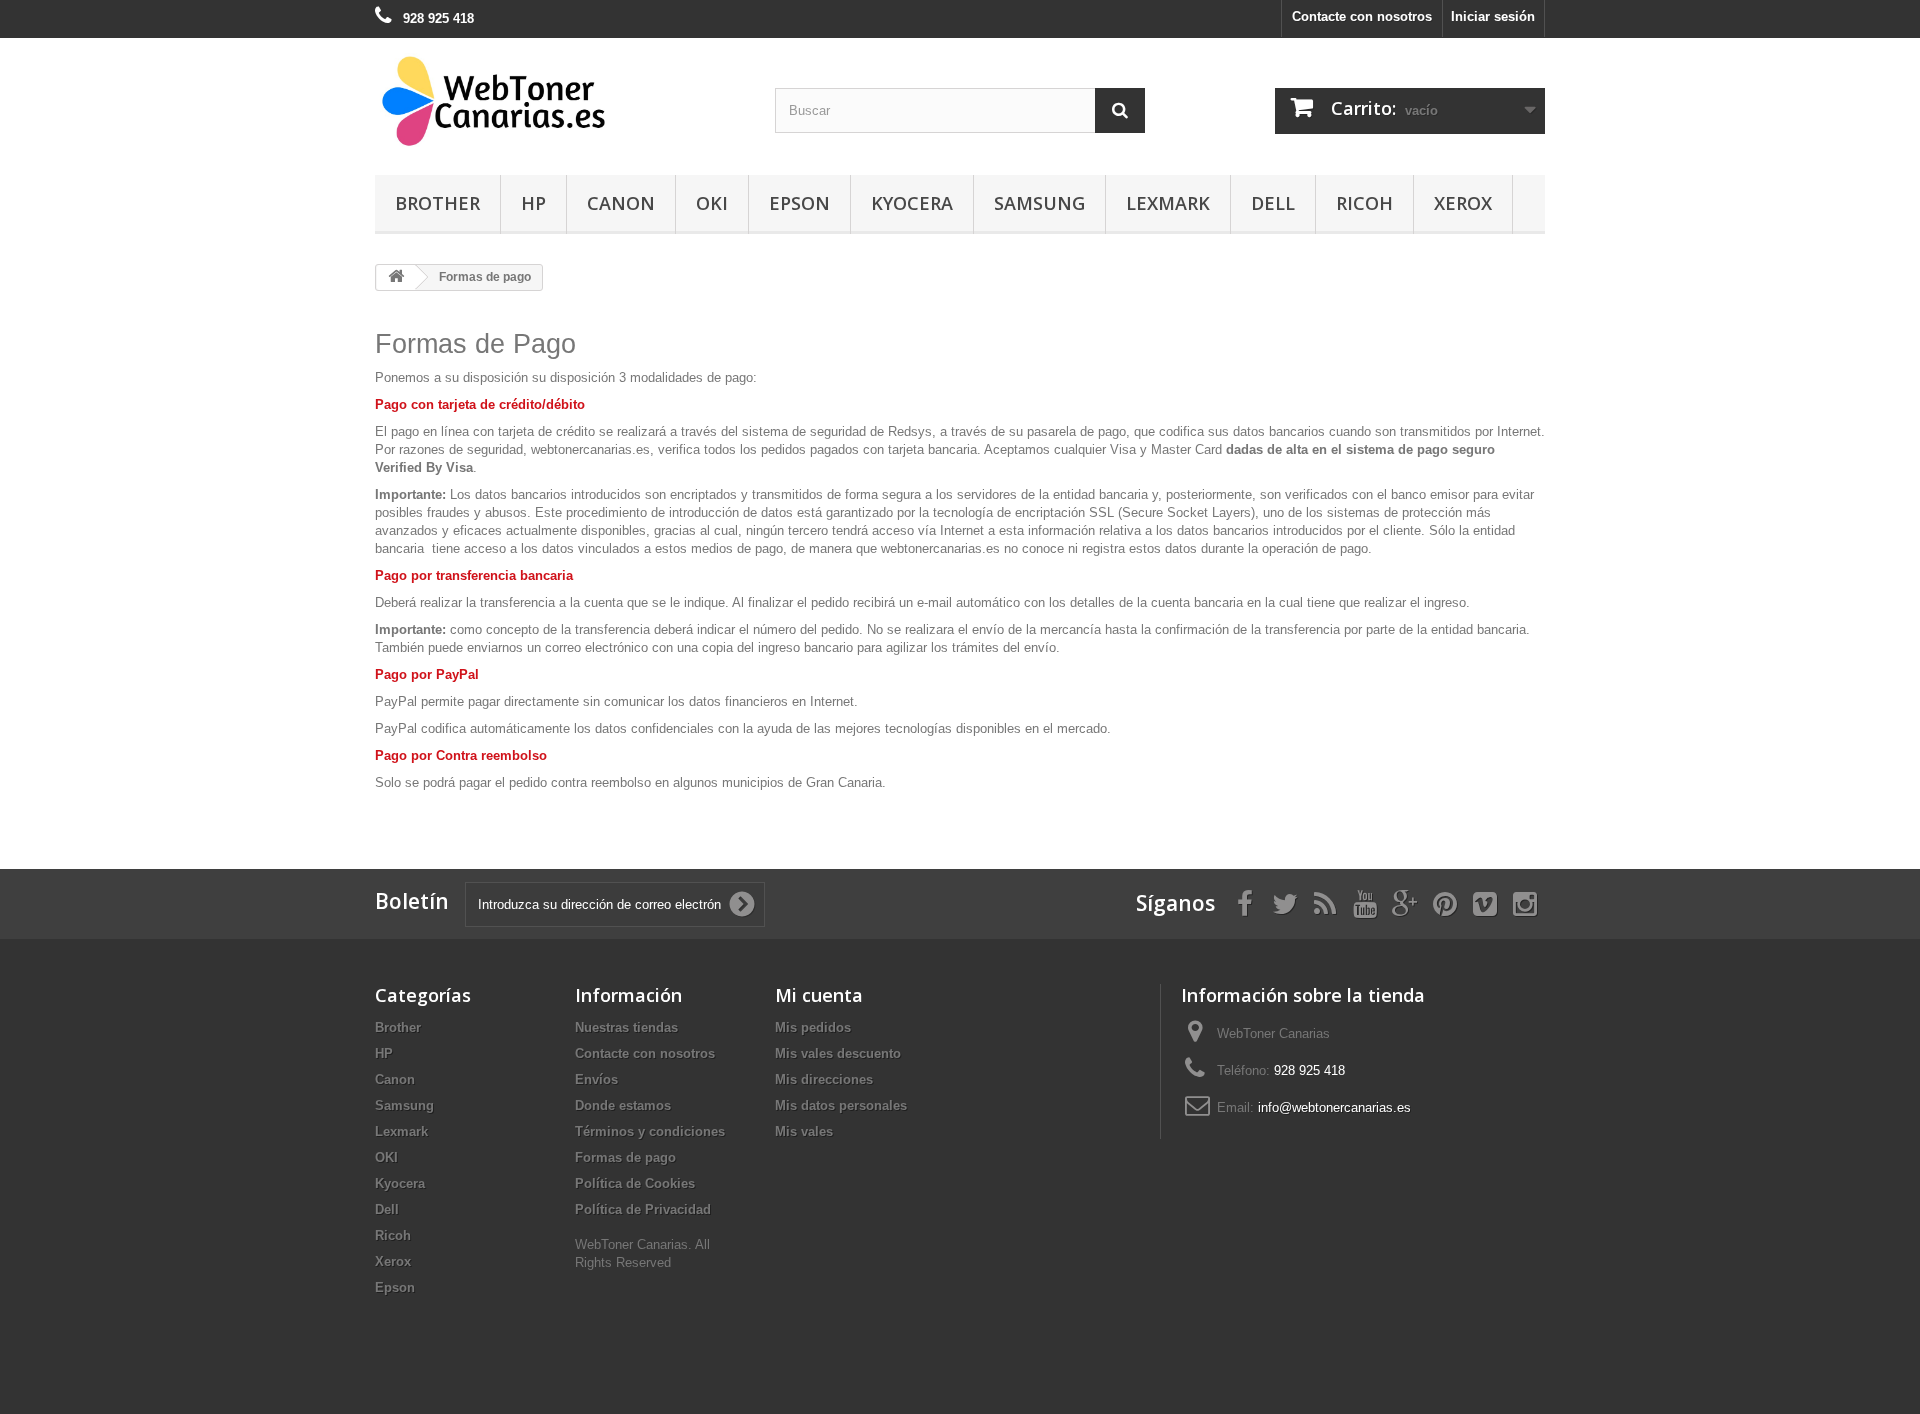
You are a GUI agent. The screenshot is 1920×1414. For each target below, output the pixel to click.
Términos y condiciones (650, 1131)
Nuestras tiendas (626, 1027)
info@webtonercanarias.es (1334, 1107)
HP (533, 203)
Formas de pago (625, 1157)
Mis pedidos (813, 1027)
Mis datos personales (841, 1105)
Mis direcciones (824, 1079)
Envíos (596, 1079)
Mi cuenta (819, 995)
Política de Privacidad (643, 1209)
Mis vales (804, 1131)
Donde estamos (623, 1105)
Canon (621, 203)
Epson (799, 203)
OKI (712, 203)
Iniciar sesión (1493, 16)
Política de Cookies (635, 1183)
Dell (1273, 203)
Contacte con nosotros (1362, 16)
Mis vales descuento (838, 1053)
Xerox (1463, 203)
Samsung (1039, 203)
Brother (437, 203)
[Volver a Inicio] (396, 277)
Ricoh (1364, 203)
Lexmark (1168, 203)
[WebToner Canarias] (560, 101)
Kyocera (912, 203)
